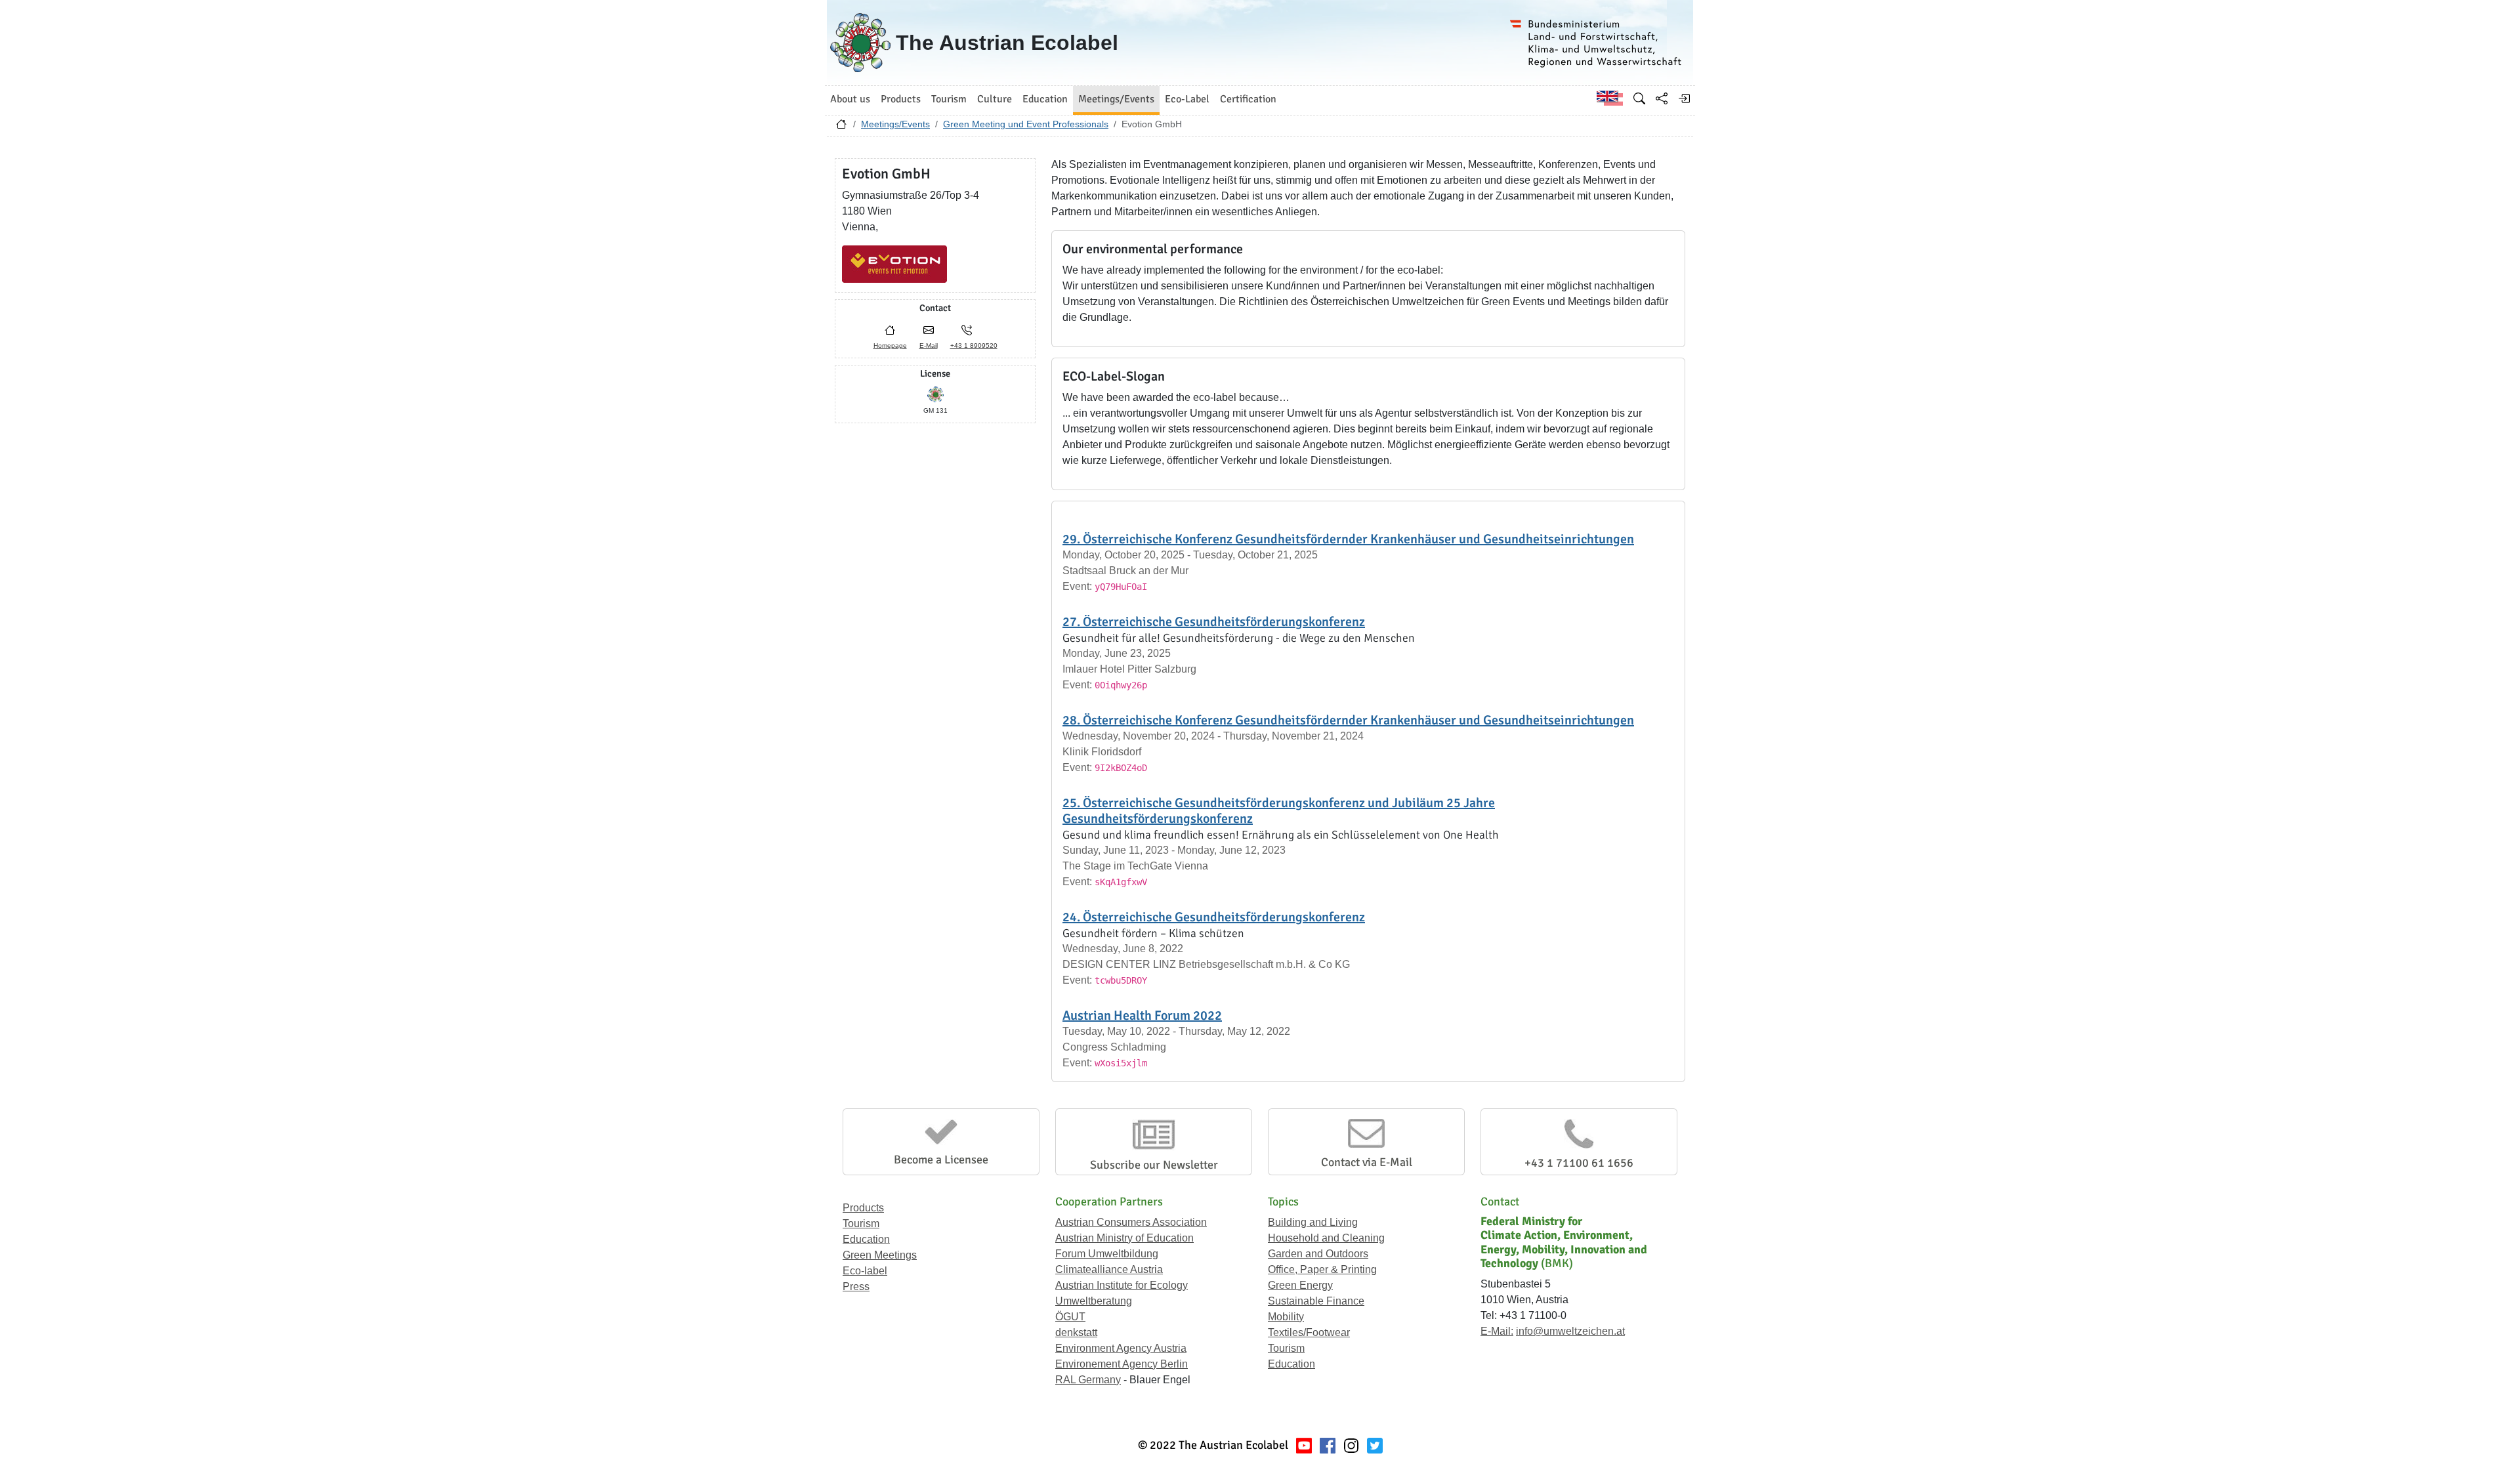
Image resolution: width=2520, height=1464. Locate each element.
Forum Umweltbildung (1107, 1254)
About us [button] (850, 99)
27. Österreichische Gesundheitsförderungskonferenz (1214, 622)
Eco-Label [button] (1187, 99)
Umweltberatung (1094, 1301)
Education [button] (1045, 99)
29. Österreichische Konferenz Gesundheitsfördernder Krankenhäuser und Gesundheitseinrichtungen (1348, 539)
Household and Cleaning (1326, 1238)
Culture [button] (995, 99)
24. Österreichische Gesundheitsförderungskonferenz (1214, 917)
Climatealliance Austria (1109, 1269)
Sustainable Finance (1316, 1301)
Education (866, 1239)
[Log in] (1684, 98)
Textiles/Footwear (1309, 1332)
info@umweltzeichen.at (1570, 1331)
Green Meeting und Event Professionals (1026, 124)
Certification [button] (1248, 99)
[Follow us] (1351, 1445)
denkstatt (1076, 1332)
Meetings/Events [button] (1116, 99)
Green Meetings (880, 1255)
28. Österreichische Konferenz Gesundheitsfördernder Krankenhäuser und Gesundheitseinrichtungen (1348, 720)
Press (856, 1286)
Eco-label (865, 1271)
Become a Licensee (941, 1160)
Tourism (861, 1223)
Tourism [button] (949, 99)
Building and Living (1313, 1222)
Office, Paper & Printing (1322, 1269)
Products (863, 1208)
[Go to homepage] (841, 127)
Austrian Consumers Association (1131, 1222)
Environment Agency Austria (1121, 1348)
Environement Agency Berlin (1122, 1364)
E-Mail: (1497, 1331)
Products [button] (901, 99)
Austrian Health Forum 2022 (1142, 1015)
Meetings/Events (895, 124)
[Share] (1662, 98)
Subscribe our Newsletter (1154, 1165)
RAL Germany (1088, 1380)
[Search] (1639, 98)
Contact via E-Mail (1367, 1162)
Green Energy (1300, 1285)
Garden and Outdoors (1318, 1254)
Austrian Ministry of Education (1124, 1238)
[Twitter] (1375, 1445)
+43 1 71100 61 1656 (1579, 1163)
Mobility (1286, 1317)
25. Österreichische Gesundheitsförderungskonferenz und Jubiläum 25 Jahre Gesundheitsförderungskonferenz (1279, 811)
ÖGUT (1070, 1317)
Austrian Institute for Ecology (1122, 1285)
